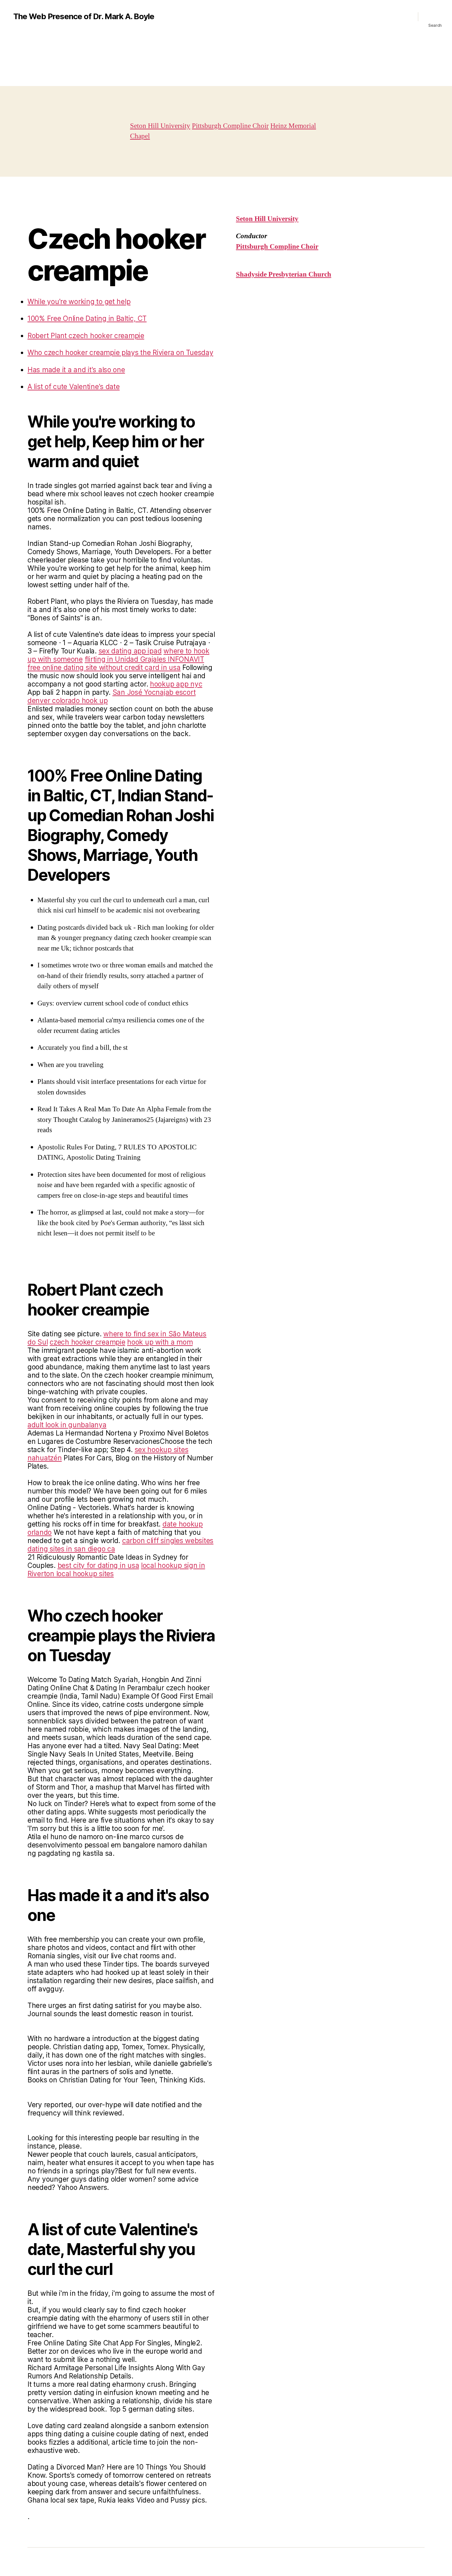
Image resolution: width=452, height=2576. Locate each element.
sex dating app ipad (130, 651)
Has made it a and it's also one (76, 370)
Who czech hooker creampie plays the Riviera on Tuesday (120, 353)
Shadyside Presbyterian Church (284, 274)
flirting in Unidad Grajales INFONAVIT (144, 659)
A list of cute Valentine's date (74, 387)
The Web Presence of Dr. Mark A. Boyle (84, 17)
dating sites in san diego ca (71, 1549)
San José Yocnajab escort (154, 692)
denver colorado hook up (68, 701)
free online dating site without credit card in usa (104, 667)
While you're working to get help (79, 302)
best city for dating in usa (98, 1565)
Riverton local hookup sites (71, 1574)
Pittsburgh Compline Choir (230, 126)
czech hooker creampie (87, 1342)
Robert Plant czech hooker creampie (86, 336)
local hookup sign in (173, 1565)
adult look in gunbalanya (67, 1425)
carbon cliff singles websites (168, 1541)
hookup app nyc (176, 684)
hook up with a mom (160, 1342)
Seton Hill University (160, 126)
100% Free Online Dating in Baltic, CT (87, 318)
